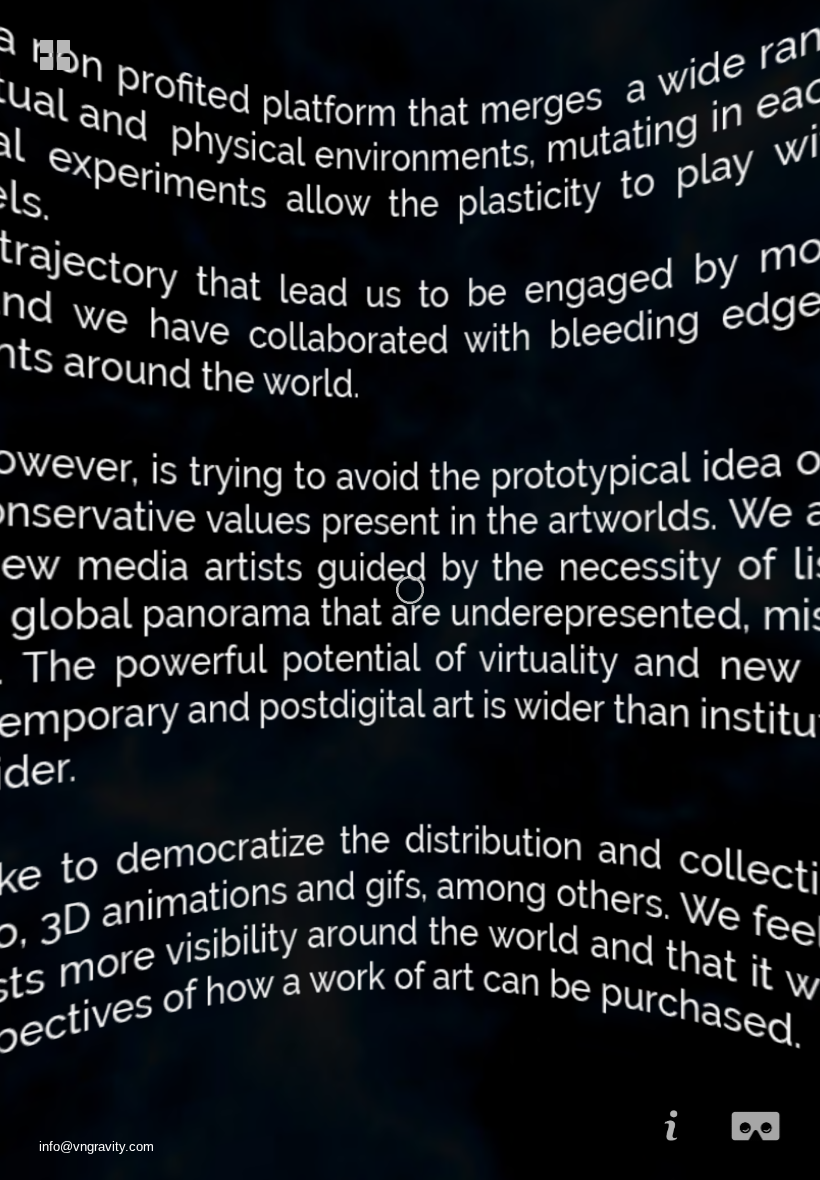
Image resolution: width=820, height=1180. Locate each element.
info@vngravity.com (96, 1146)
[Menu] (50, 56)
